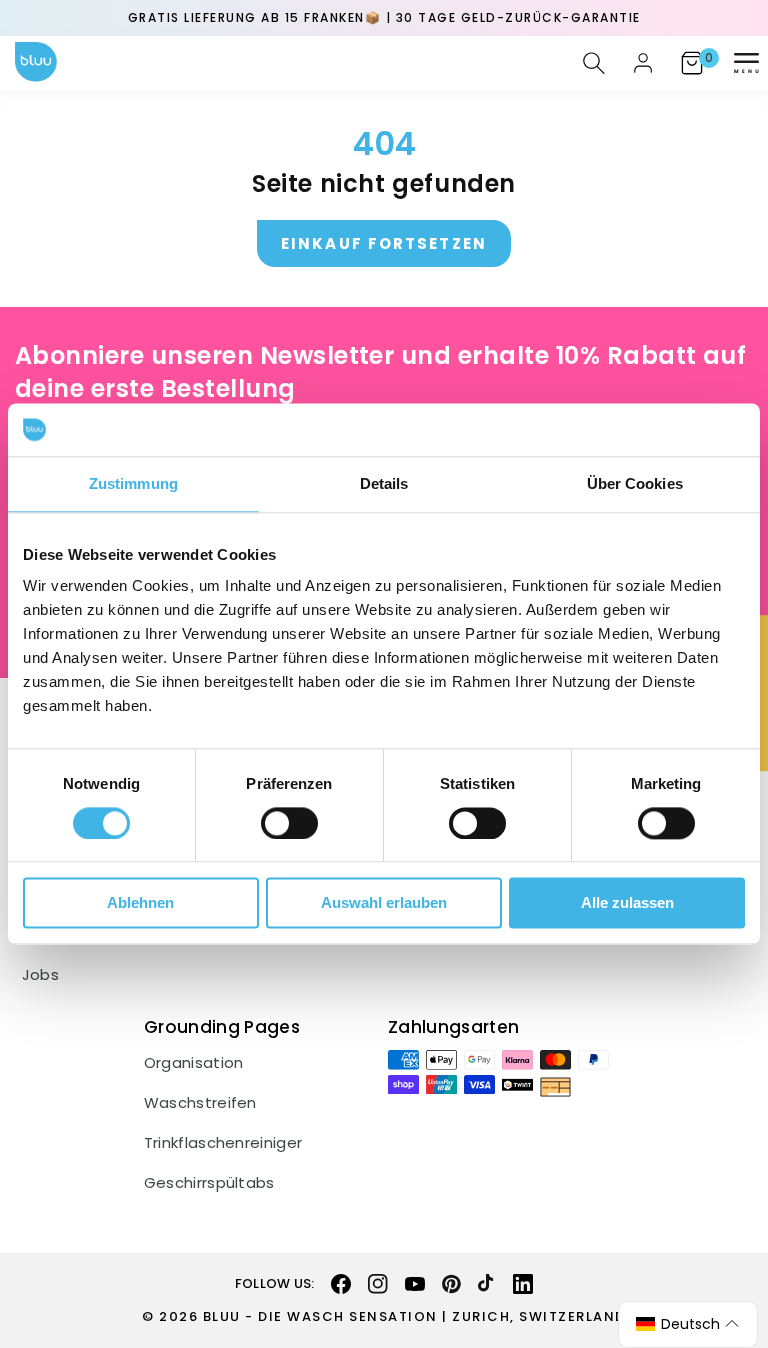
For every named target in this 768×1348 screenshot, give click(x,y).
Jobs (40, 975)
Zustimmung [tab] (133, 483)
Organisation (194, 1063)
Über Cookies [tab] (635, 483)
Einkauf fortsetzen (384, 243)
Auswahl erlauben (384, 903)
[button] (746, 63)
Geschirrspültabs (209, 1183)
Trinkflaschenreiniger (223, 1143)
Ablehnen (140, 903)
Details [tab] (384, 483)
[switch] (289, 823)
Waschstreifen (200, 1103)
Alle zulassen (627, 903)
